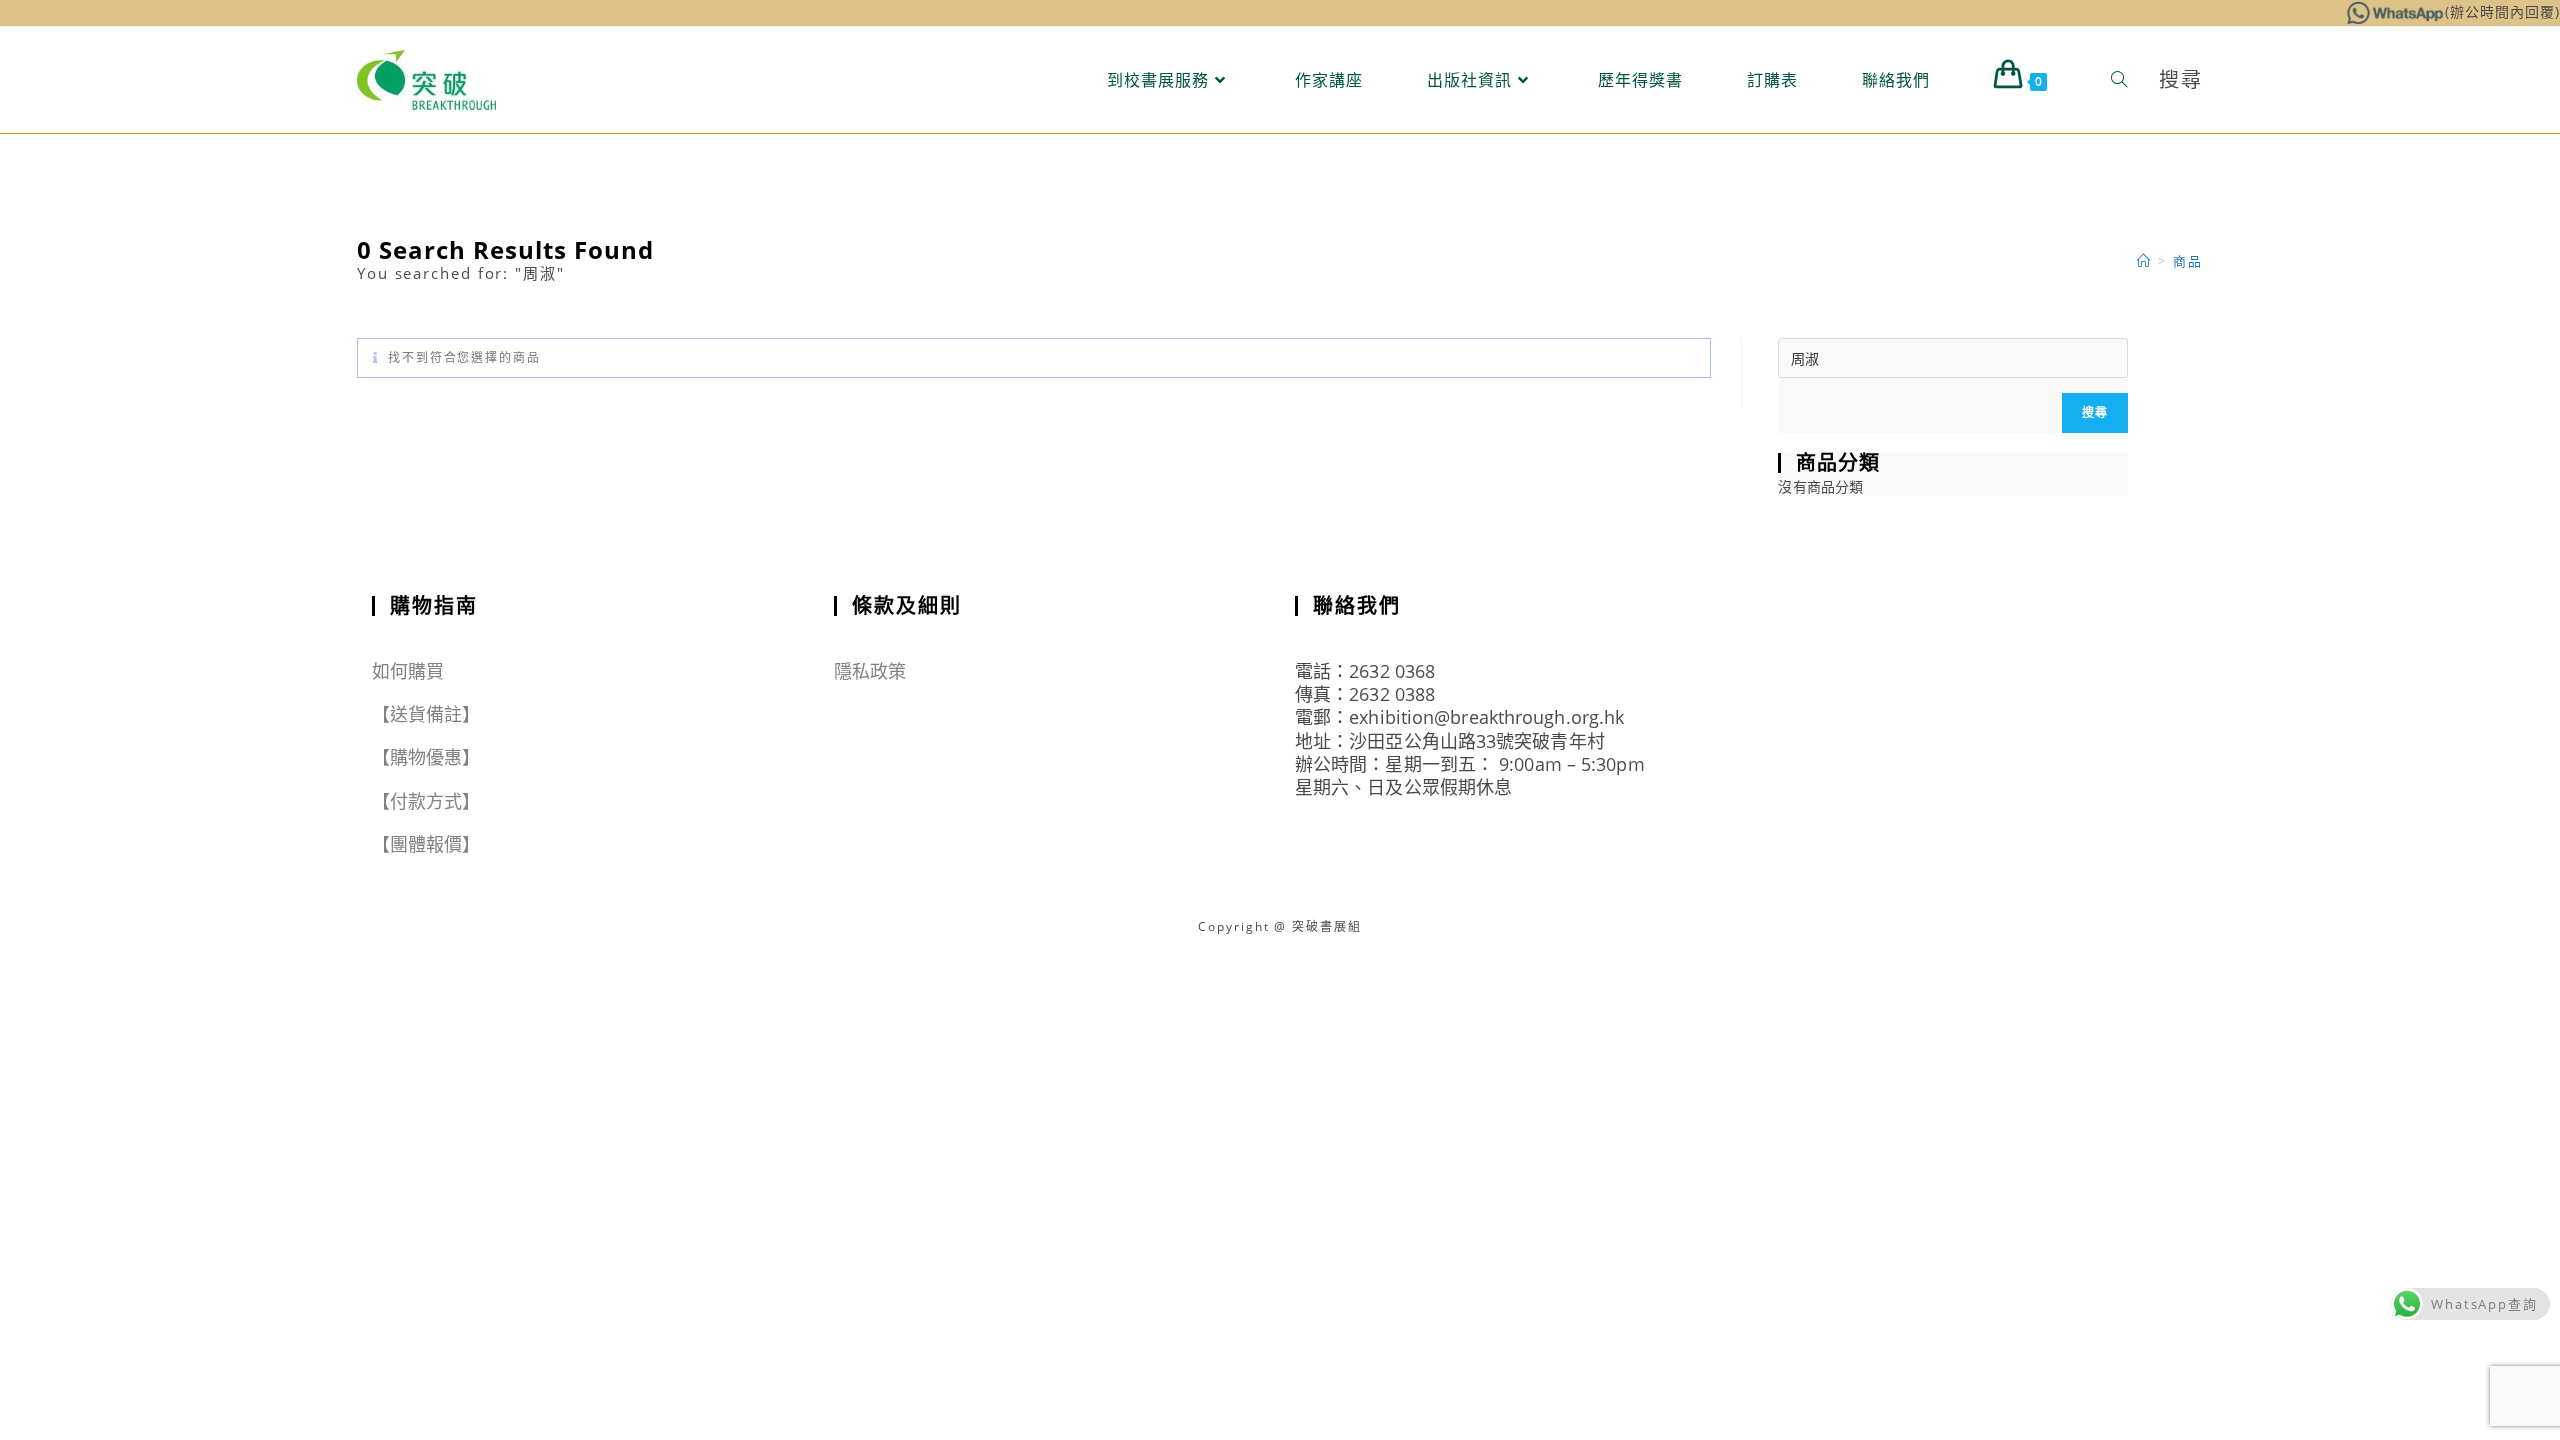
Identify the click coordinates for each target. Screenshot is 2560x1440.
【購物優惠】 (426, 757)
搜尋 (2095, 412)
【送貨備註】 (426, 714)
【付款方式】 (426, 801)
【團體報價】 (426, 844)
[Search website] (2119, 80)
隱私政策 (870, 671)
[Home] (2144, 261)
